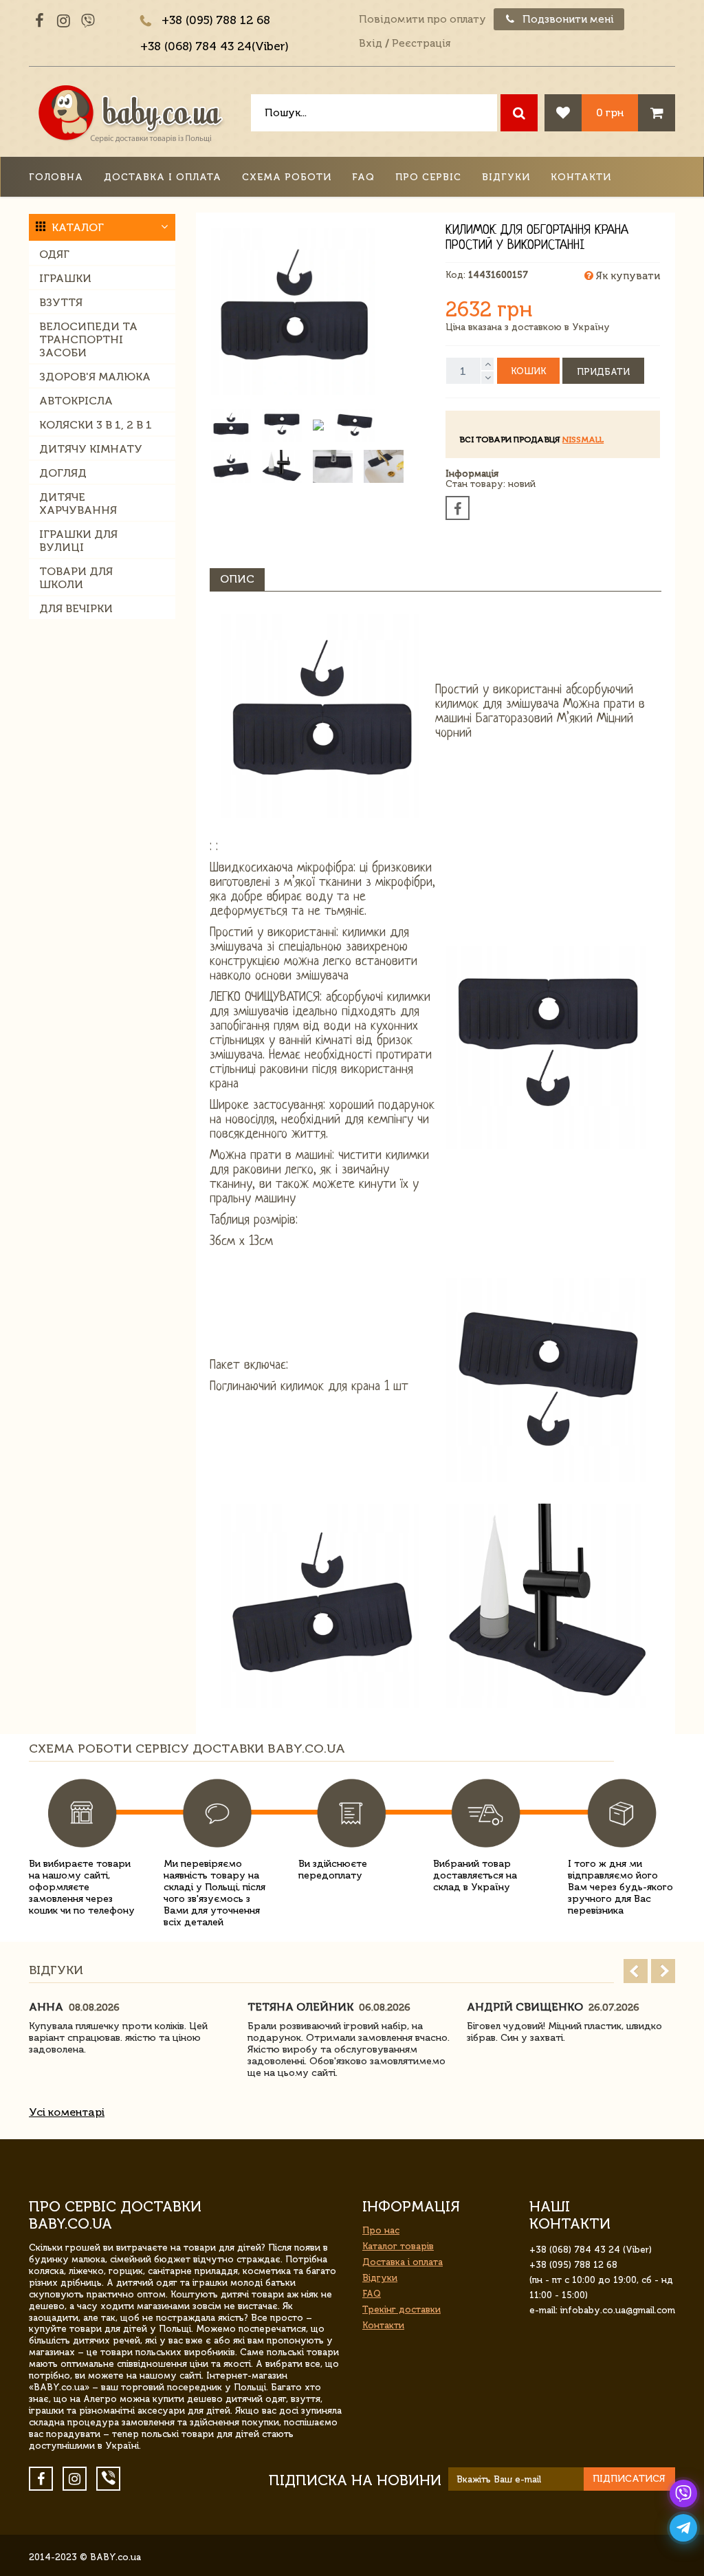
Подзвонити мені (567, 19)
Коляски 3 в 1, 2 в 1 (96, 425)
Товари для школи (76, 578)
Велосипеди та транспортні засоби (88, 339)
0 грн (610, 112)
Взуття (61, 302)
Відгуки (506, 177)
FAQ (363, 177)
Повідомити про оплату (422, 19)
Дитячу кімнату (91, 449)
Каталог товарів (398, 2246)
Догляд (63, 473)
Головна (56, 177)
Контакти (581, 177)
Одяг (54, 254)
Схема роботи (287, 177)
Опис (237, 579)
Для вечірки (76, 608)
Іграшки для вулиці (78, 541)
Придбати (603, 372)
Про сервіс (428, 177)
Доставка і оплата (163, 177)
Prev (636, 1971)
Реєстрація (421, 43)
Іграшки (65, 278)
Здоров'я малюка (95, 377)
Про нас (381, 2230)
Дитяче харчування (78, 504)
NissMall (583, 440)
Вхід (371, 43)
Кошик (528, 371)
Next (663, 1971)
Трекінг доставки (401, 2309)
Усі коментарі (67, 2112)
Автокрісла (76, 401)
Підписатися (629, 2479)
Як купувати (627, 276)
